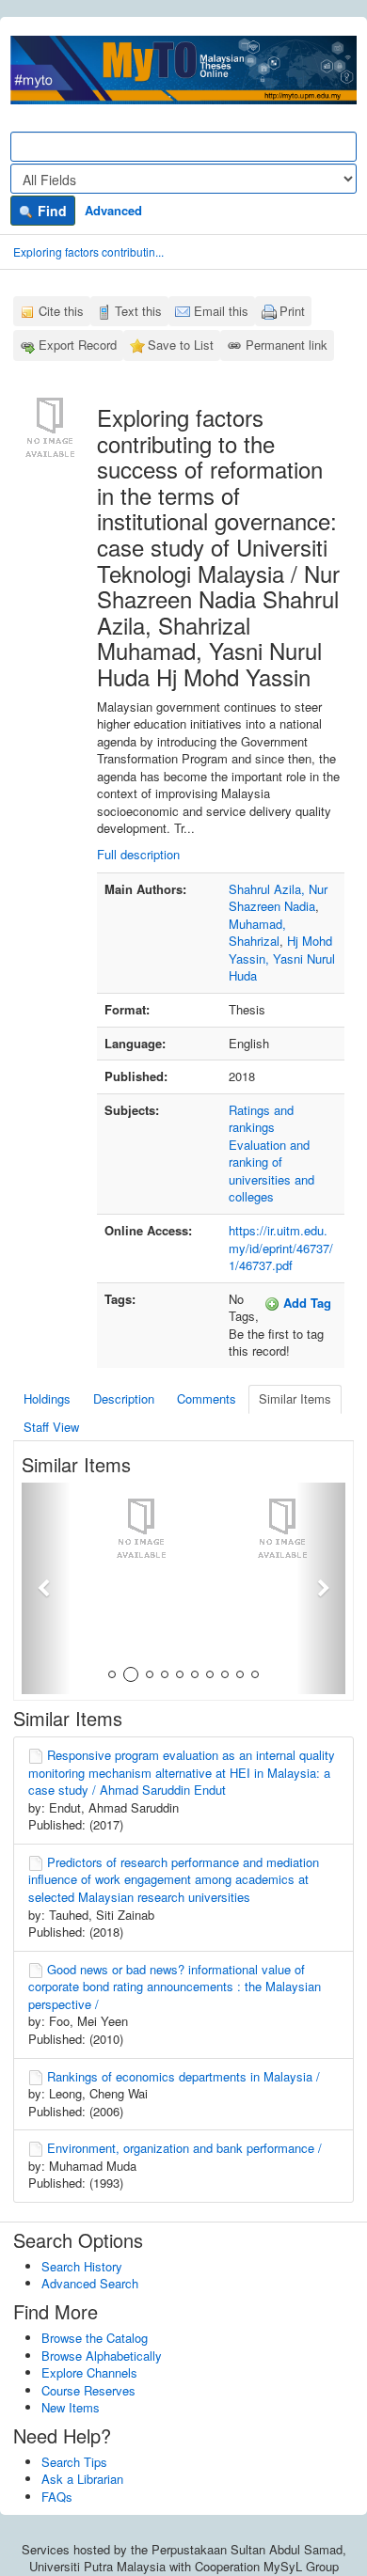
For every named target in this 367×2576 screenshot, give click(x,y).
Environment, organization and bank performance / (184, 2148)
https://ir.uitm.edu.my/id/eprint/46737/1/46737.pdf (281, 1248)
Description (124, 1398)
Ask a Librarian (82, 2479)
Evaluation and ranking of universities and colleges (271, 1171)
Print (292, 311)
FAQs (57, 2497)
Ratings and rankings (261, 1119)
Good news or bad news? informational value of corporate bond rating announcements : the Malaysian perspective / (175, 1987)
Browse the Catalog (95, 2338)
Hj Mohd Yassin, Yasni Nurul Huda (282, 958)
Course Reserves (88, 2390)
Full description (138, 854)
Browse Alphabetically (102, 2356)
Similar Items (295, 1398)
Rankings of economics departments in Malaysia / (183, 2076)
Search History (82, 2266)
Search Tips (74, 2462)
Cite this (61, 311)
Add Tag (305, 1303)
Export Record (78, 345)
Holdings (47, 1398)
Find (50, 211)
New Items (71, 2407)
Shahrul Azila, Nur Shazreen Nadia (278, 898)
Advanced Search (90, 2283)
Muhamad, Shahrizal (257, 933)
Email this (221, 311)
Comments (207, 1398)
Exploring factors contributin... (88, 251)
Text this (138, 311)
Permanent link (287, 345)
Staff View (51, 1427)
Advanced (113, 210)
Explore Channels (89, 2372)
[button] (46, 1588)
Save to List (181, 345)
